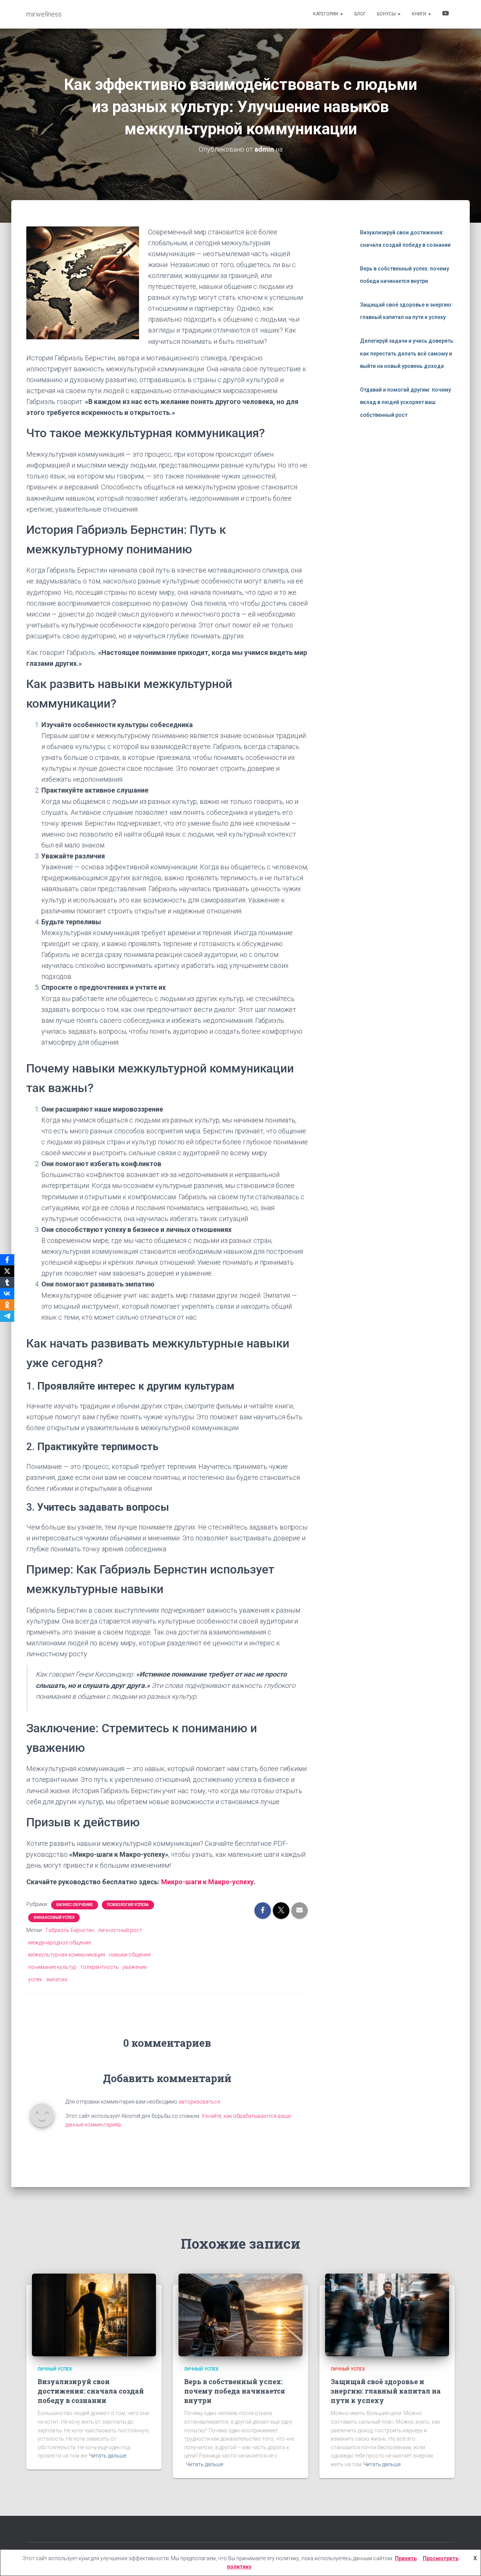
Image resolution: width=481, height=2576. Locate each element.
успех (35, 1979)
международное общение (60, 1943)
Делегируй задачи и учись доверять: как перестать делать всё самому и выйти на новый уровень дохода (407, 353)
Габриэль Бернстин (70, 1930)
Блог (360, 14)
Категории (326, 14)
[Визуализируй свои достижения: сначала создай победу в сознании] (94, 2315)
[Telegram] (7, 1316)
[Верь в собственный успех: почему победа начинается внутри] (240, 2315)
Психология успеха (128, 1905)
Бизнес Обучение (75, 1905)
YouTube (446, 14)
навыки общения (130, 1955)
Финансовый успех (54, 1918)
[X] (7, 1271)
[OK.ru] (7, 1305)
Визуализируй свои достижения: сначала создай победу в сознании (91, 2391)
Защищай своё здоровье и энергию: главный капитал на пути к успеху (386, 2391)
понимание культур (52, 1967)
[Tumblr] (7, 1282)
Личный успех (55, 2369)
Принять (406, 2558)
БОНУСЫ (387, 14)
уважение (135, 1967)
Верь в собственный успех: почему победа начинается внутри (235, 2391)
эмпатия (57, 1979)
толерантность (100, 1967)
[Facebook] (7, 1260)
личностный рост (120, 1930)
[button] (341, 14)
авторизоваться (199, 2102)
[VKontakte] (7, 1294)
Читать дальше (108, 2456)
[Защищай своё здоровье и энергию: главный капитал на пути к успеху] (387, 2315)
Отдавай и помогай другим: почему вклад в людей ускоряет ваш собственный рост (405, 402)
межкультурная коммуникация (67, 1955)
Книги (420, 14)
